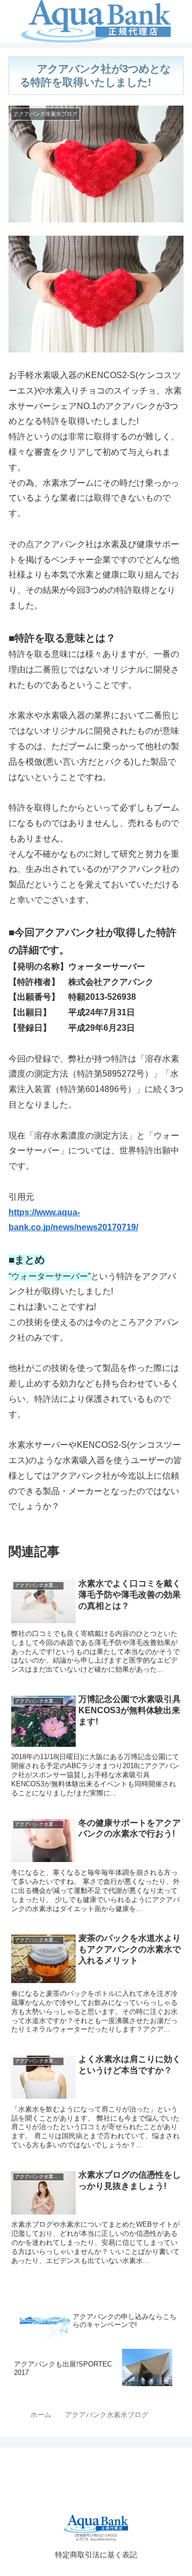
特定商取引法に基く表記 (96, 2555)
